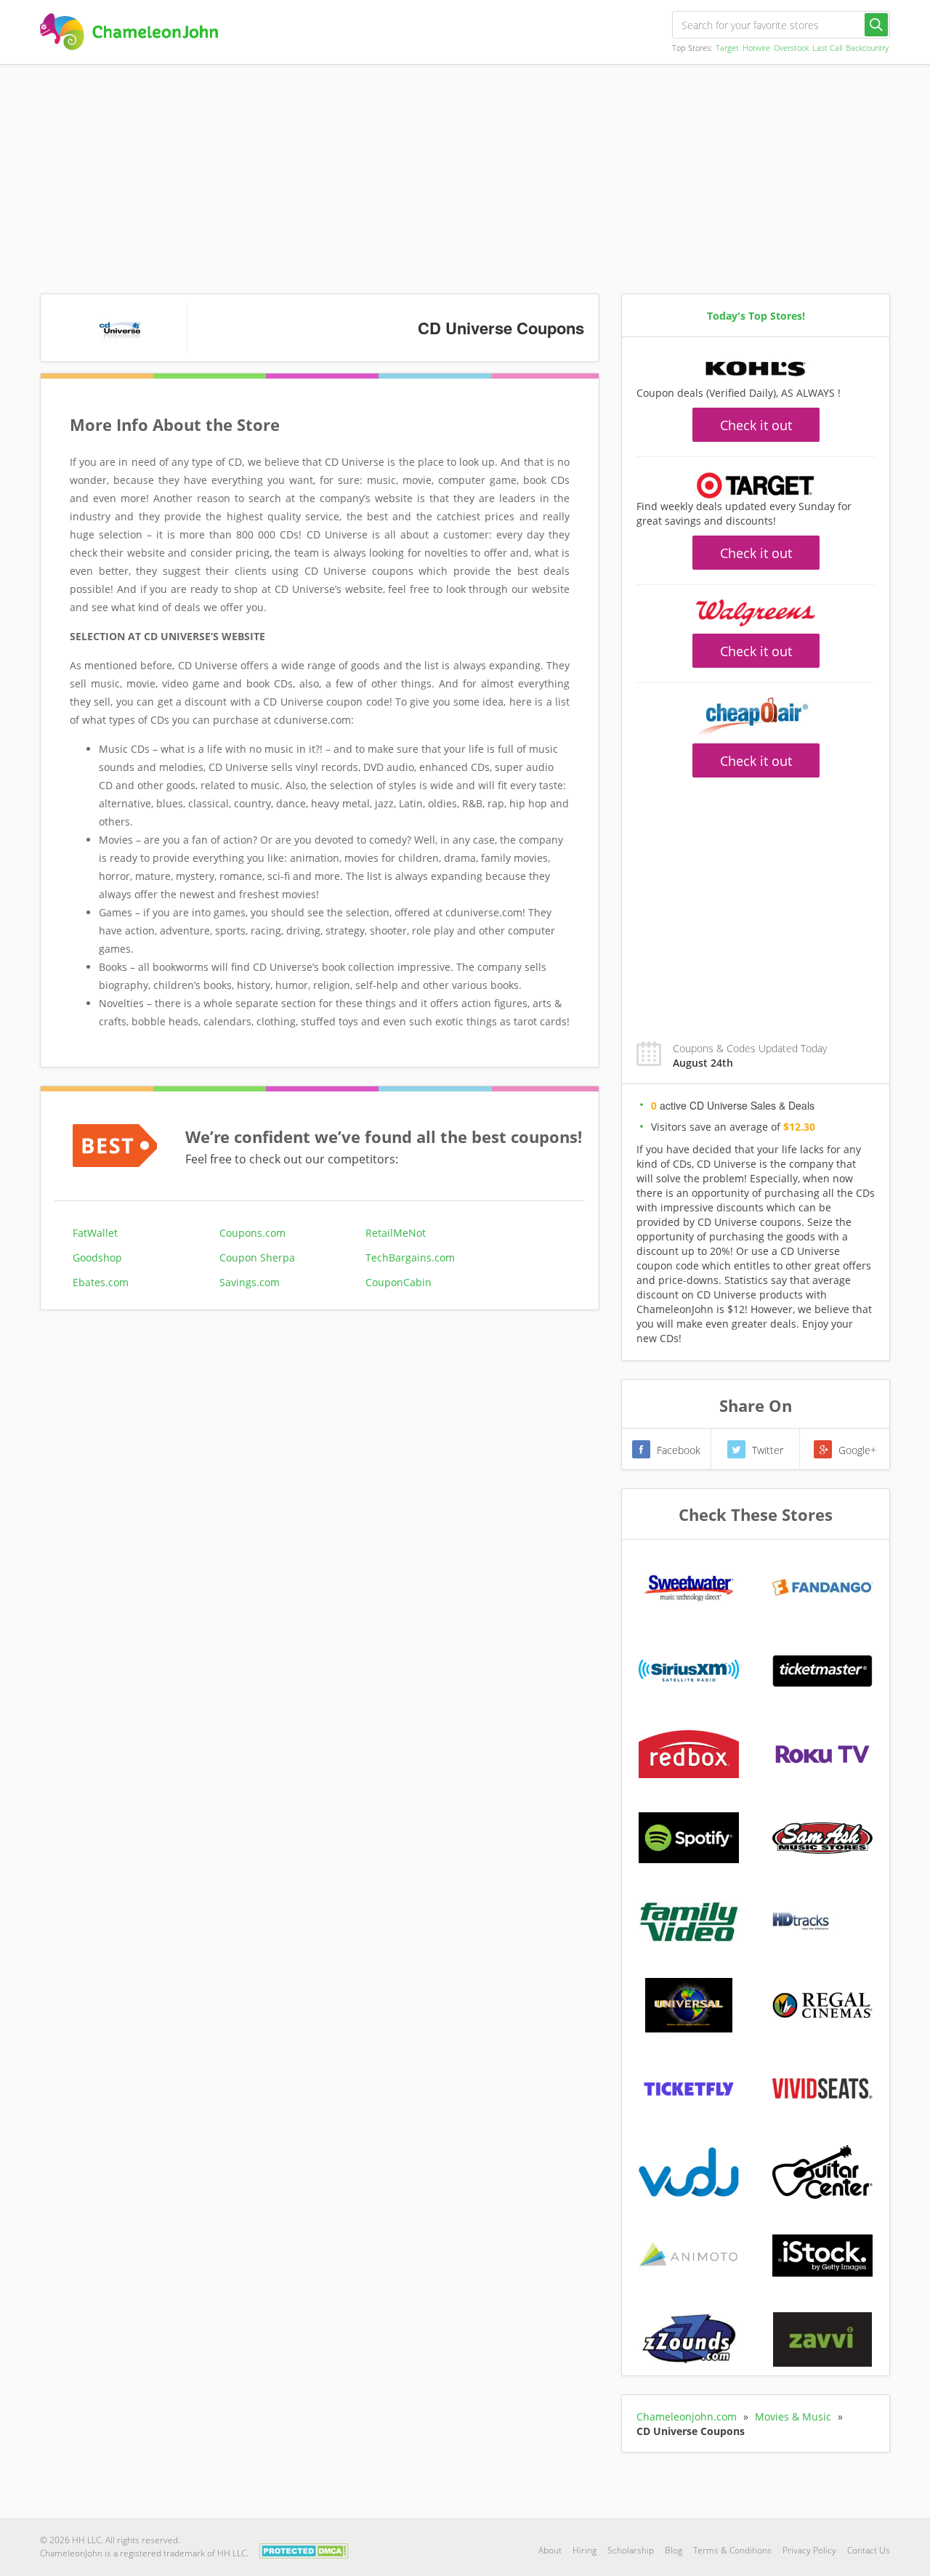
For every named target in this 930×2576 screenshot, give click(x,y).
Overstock (791, 48)
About (550, 2550)
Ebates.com (101, 1282)
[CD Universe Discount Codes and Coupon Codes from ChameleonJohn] (129, 32)
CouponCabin (399, 1282)
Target (727, 48)
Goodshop (97, 1257)
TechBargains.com (410, 1257)
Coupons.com (252, 1233)
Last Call (827, 48)
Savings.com (250, 1282)
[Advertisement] (465, 174)
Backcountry (867, 48)
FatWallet (95, 1233)
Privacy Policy (809, 2550)
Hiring (585, 2550)
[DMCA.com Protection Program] (304, 2549)
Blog (674, 2550)
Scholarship (631, 2550)
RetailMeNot (396, 1233)
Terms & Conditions (732, 2550)
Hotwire (756, 48)
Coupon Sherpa (257, 1257)
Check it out (756, 425)
